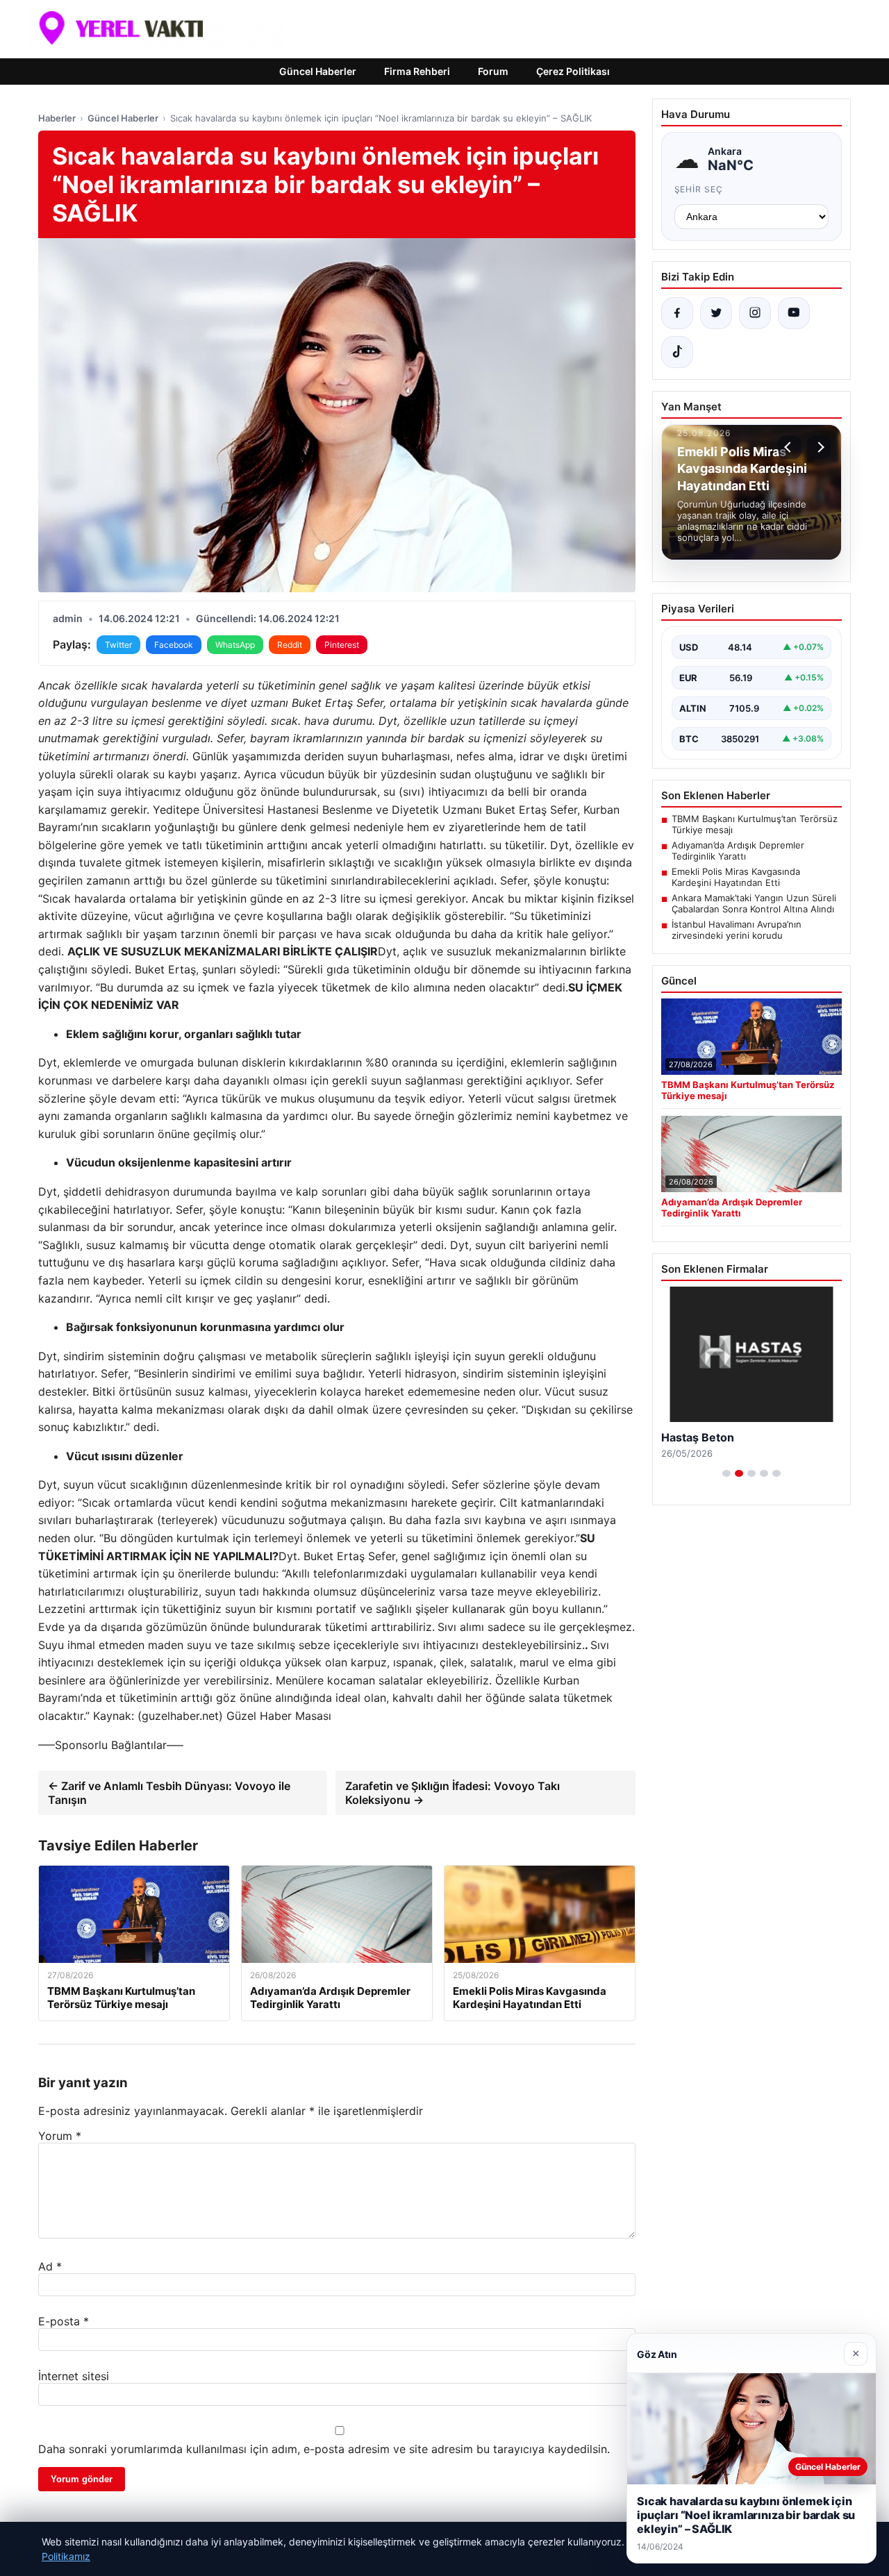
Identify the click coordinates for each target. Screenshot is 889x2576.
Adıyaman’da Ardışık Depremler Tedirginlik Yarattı (738, 851)
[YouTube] (794, 313)
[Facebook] (677, 313)
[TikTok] (677, 352)
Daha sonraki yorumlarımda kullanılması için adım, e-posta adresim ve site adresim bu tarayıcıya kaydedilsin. (324, 2449)
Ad (50, 2266)
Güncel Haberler (318, 71)
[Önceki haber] (790, 447)
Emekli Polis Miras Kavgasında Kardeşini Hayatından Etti (736, 877)
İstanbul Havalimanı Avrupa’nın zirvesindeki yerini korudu (737, 930)
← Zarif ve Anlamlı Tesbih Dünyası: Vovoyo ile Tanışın (169, 1793)
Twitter (118, 645)
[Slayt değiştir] (726, 1473)
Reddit (290, 645)
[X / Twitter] (716, 313)
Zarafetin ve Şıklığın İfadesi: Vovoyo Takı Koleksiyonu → (452, 1793)
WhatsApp (235, 645)
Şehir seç (699, 189)
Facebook (174, 645)
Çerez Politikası (573, 71)
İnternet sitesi (74, 2376)
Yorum (60, 2136)
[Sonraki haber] (819, 447)
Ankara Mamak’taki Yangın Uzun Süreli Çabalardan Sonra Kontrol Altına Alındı (754, 903)
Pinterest (342, 645)
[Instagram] (755, 313)
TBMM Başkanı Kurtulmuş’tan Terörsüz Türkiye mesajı (755, 824)
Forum (493, 71)
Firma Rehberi (417, 71)
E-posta (64, 2321)
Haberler (57, 118)
